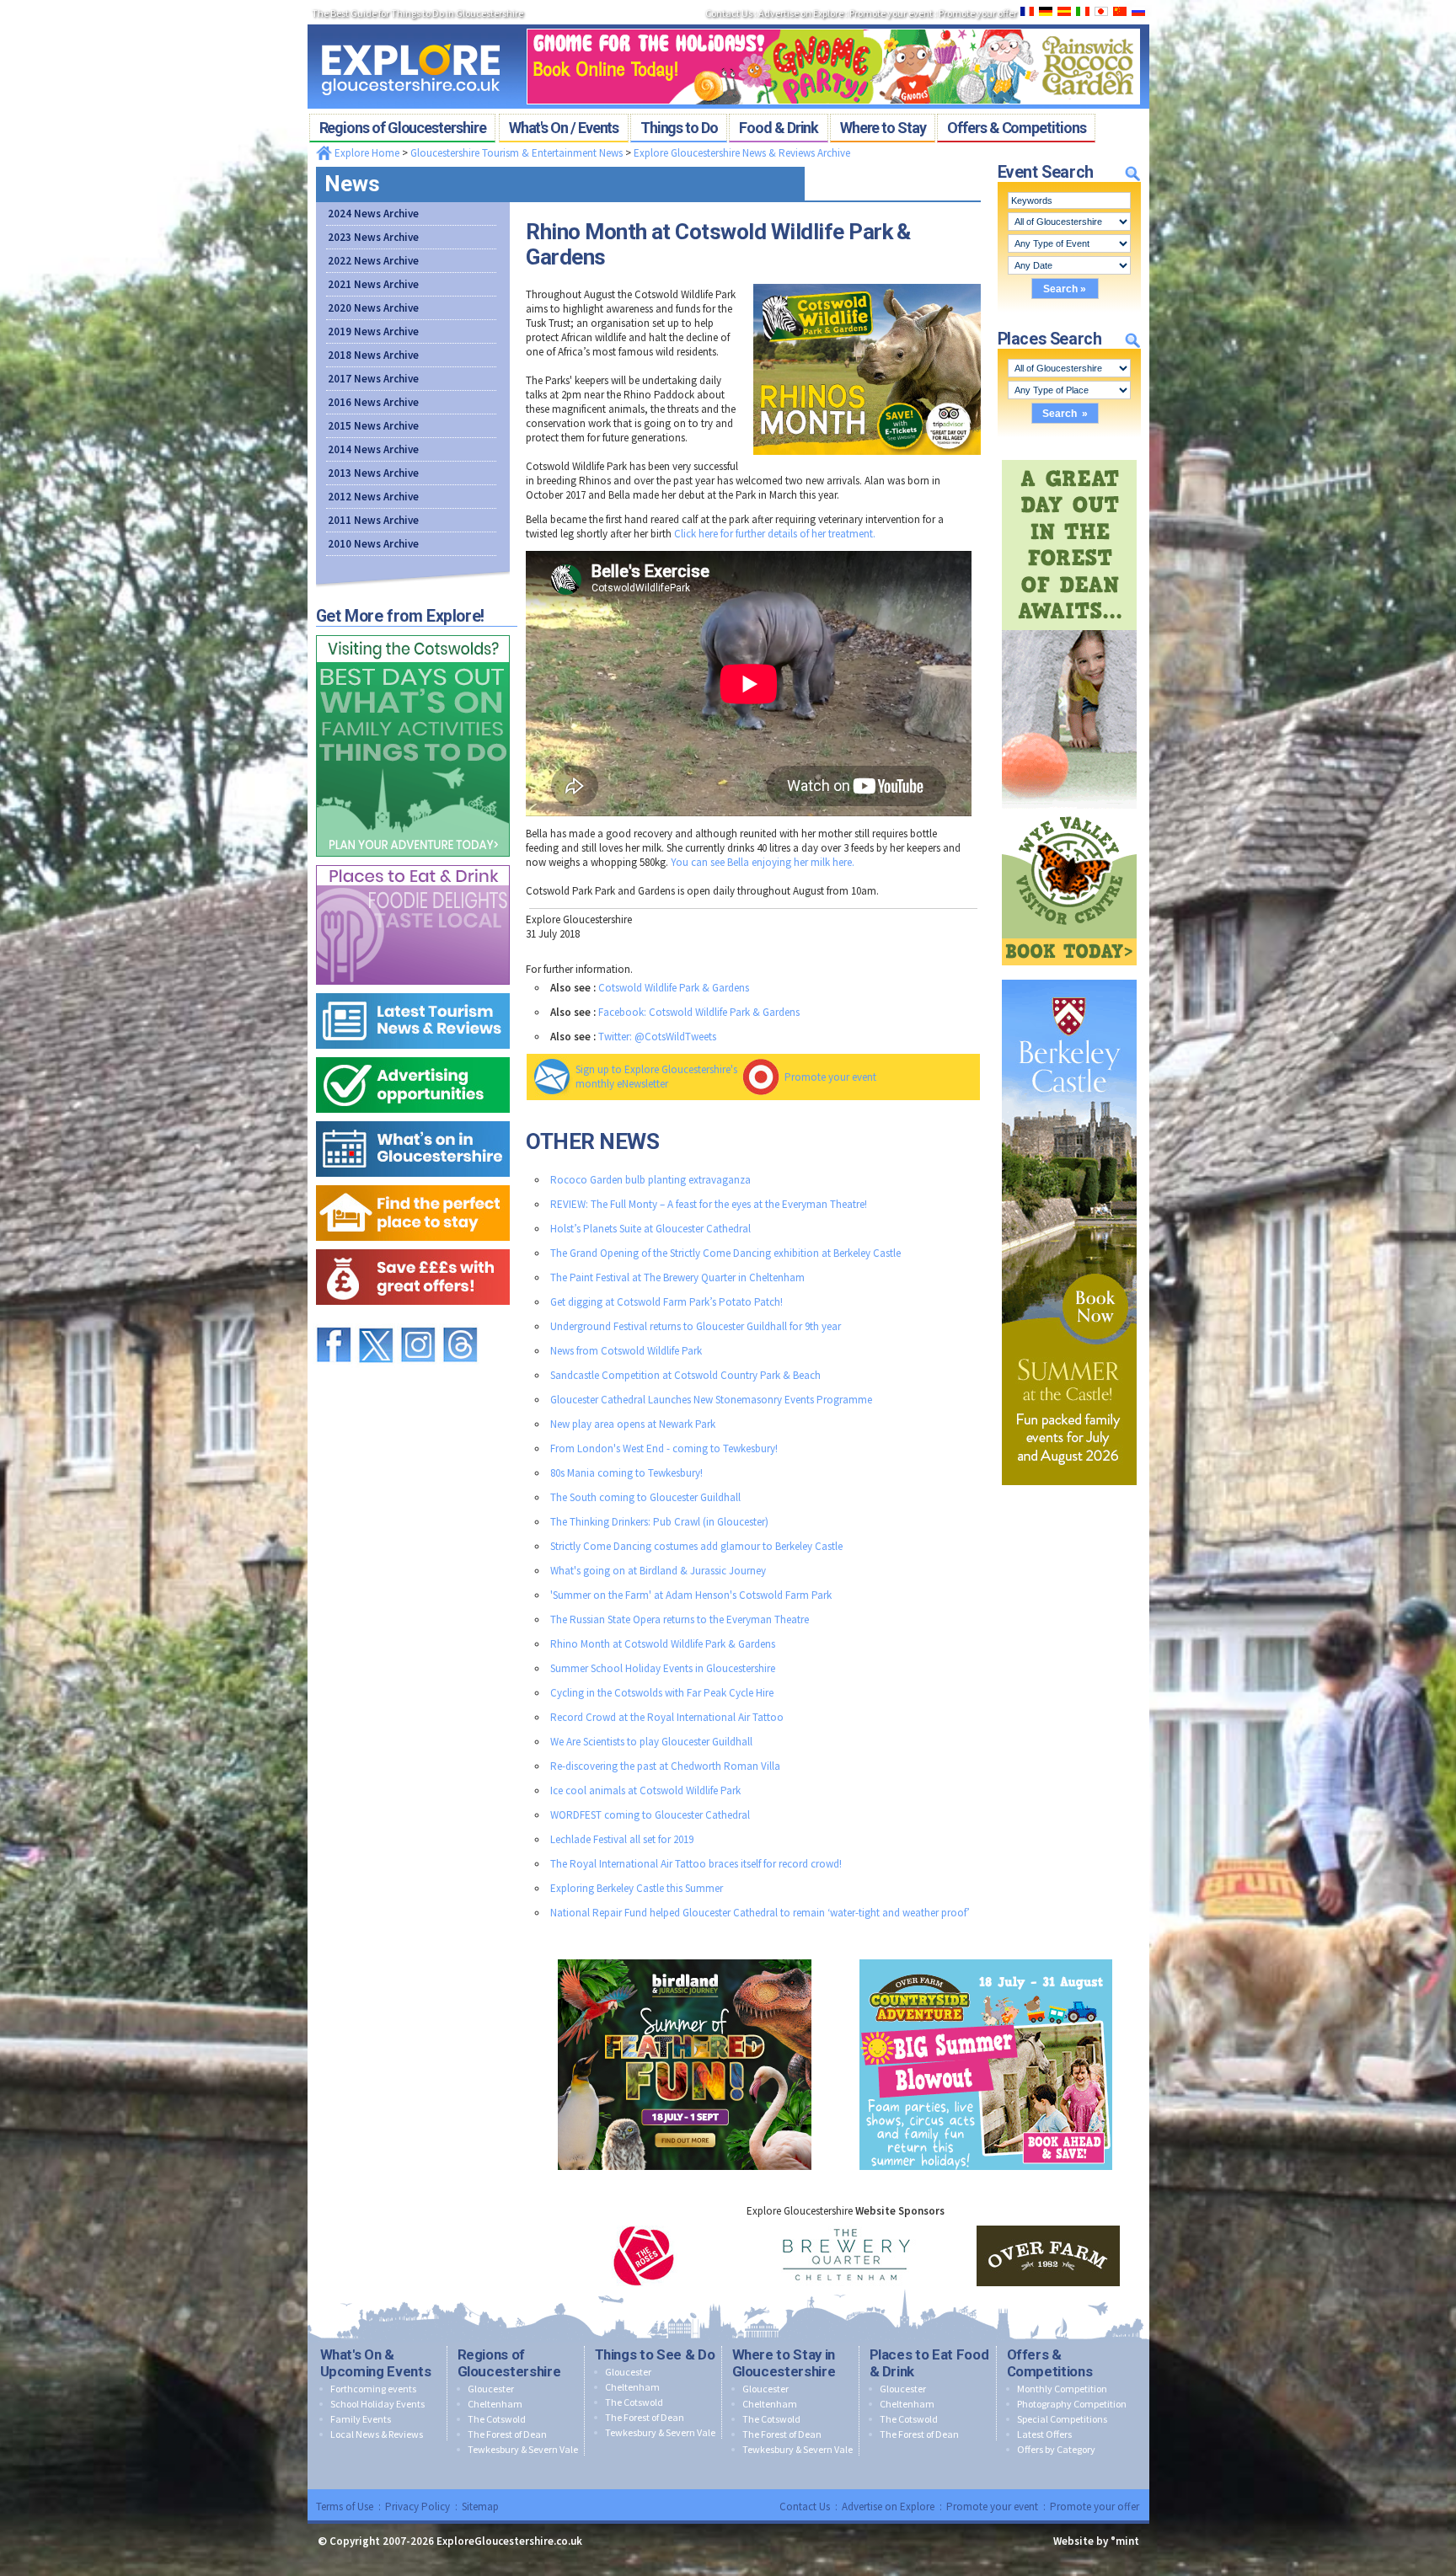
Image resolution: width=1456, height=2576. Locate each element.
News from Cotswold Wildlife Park (626, 1351)
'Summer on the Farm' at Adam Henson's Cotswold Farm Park (691, 1595)
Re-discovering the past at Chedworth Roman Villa (665, 1766)
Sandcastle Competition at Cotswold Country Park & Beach (685, 1375)
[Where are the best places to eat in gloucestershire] (413, 861)
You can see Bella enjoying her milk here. (763, 862)
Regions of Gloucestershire (509, 2363)
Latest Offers (1044, 2434)
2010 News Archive (373, 544)
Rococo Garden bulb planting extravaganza (650, 1180)
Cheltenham (495, 2404)
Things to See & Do (655, 2354)
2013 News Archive (373, 473)
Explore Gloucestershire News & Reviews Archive (742, 153)
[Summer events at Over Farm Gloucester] (986, 1956)
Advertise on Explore (888, 2507)
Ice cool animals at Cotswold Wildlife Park (645, 1790)
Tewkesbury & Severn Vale (523, 2449)
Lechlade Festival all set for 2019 (622, 1839)
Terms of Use (345, 2507)
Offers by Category (1056, 2449)
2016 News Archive (373, 402)
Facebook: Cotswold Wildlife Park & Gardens (699, 1012)
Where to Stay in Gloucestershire (784, 2363)
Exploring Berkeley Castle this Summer (637, 1888)
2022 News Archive (373, 261)
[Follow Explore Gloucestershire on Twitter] (376, 1320)
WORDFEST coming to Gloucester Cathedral (650, 1815)
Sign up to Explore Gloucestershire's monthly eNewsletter (656, 1077)
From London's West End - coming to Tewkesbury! (664, 1448)
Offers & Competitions (1050, 2363)
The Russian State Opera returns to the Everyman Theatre (680, 1619)
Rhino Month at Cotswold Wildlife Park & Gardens (663, 1644)
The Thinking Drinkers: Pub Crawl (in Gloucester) (659, 1522)
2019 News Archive (373, 331)
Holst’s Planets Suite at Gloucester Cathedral (650, 1229)
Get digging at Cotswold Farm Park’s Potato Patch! (666, 1302)
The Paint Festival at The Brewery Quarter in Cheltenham (677, 1277)
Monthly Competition (1062, 2389)
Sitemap (480, 2507)
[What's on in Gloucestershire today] (413, 1117)
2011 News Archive (373, 520)
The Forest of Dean (507, 2434)
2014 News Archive (373, 449)
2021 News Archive (373, 284)
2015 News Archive (373, 426)
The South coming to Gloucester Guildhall (645, 1497)
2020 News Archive (373, 308)
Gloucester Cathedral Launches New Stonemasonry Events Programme (711, 1400)
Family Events (361, 2419)
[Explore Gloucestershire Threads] (460, 1320)
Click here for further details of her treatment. (775, 534)
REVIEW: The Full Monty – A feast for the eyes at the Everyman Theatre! (709, 1204)
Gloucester (491, 2389)
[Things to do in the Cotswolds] (413, 631)
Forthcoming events (373, 2389)
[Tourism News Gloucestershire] (413, 989)
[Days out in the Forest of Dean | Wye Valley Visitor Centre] (1069, 456)
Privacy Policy (418, 2507)
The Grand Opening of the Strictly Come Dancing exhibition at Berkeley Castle (725, 1253)
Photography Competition (1072, 2404)
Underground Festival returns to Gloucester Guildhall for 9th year (696, 1326)
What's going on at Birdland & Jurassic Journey (658, 1571)
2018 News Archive (373, 355)
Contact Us (805, 2507)
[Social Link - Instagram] (418, 1320)
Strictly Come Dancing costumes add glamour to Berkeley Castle (696, 1546)
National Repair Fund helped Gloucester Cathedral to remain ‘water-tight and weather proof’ (760, 1913)
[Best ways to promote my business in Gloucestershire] (413, 1053)
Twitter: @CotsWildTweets (657, 1037)
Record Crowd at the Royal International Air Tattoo (667, 1717)
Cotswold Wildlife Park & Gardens (674, 988)
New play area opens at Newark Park (633, 1424)
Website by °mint (1096, 2541)
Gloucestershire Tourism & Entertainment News (517, 153)
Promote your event (830, 1077)
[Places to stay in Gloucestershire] (413, 1181)
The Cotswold (497, 2419)
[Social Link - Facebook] (334, 1320)
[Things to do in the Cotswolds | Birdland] (685, 1956)
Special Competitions (1062, 2419)
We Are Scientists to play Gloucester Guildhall (651, 1742)
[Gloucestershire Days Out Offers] (413, 1245)
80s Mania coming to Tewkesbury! (626, 1473)
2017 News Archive (373, 379)
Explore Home (366, 153)
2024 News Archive (373, 214)
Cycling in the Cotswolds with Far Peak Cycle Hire (662, 1693)
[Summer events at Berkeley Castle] (1069, 976)
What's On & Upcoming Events (376, 2363)
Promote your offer (1095, 2507)
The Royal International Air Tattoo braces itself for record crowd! (696, 1864)
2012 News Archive (373, 497)
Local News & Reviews (377, 2434)
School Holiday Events (377, 2404)
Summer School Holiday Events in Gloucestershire (663, 1668)
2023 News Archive (373, 237)
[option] (644, 2256)
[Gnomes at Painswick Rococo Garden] (833, 24)
